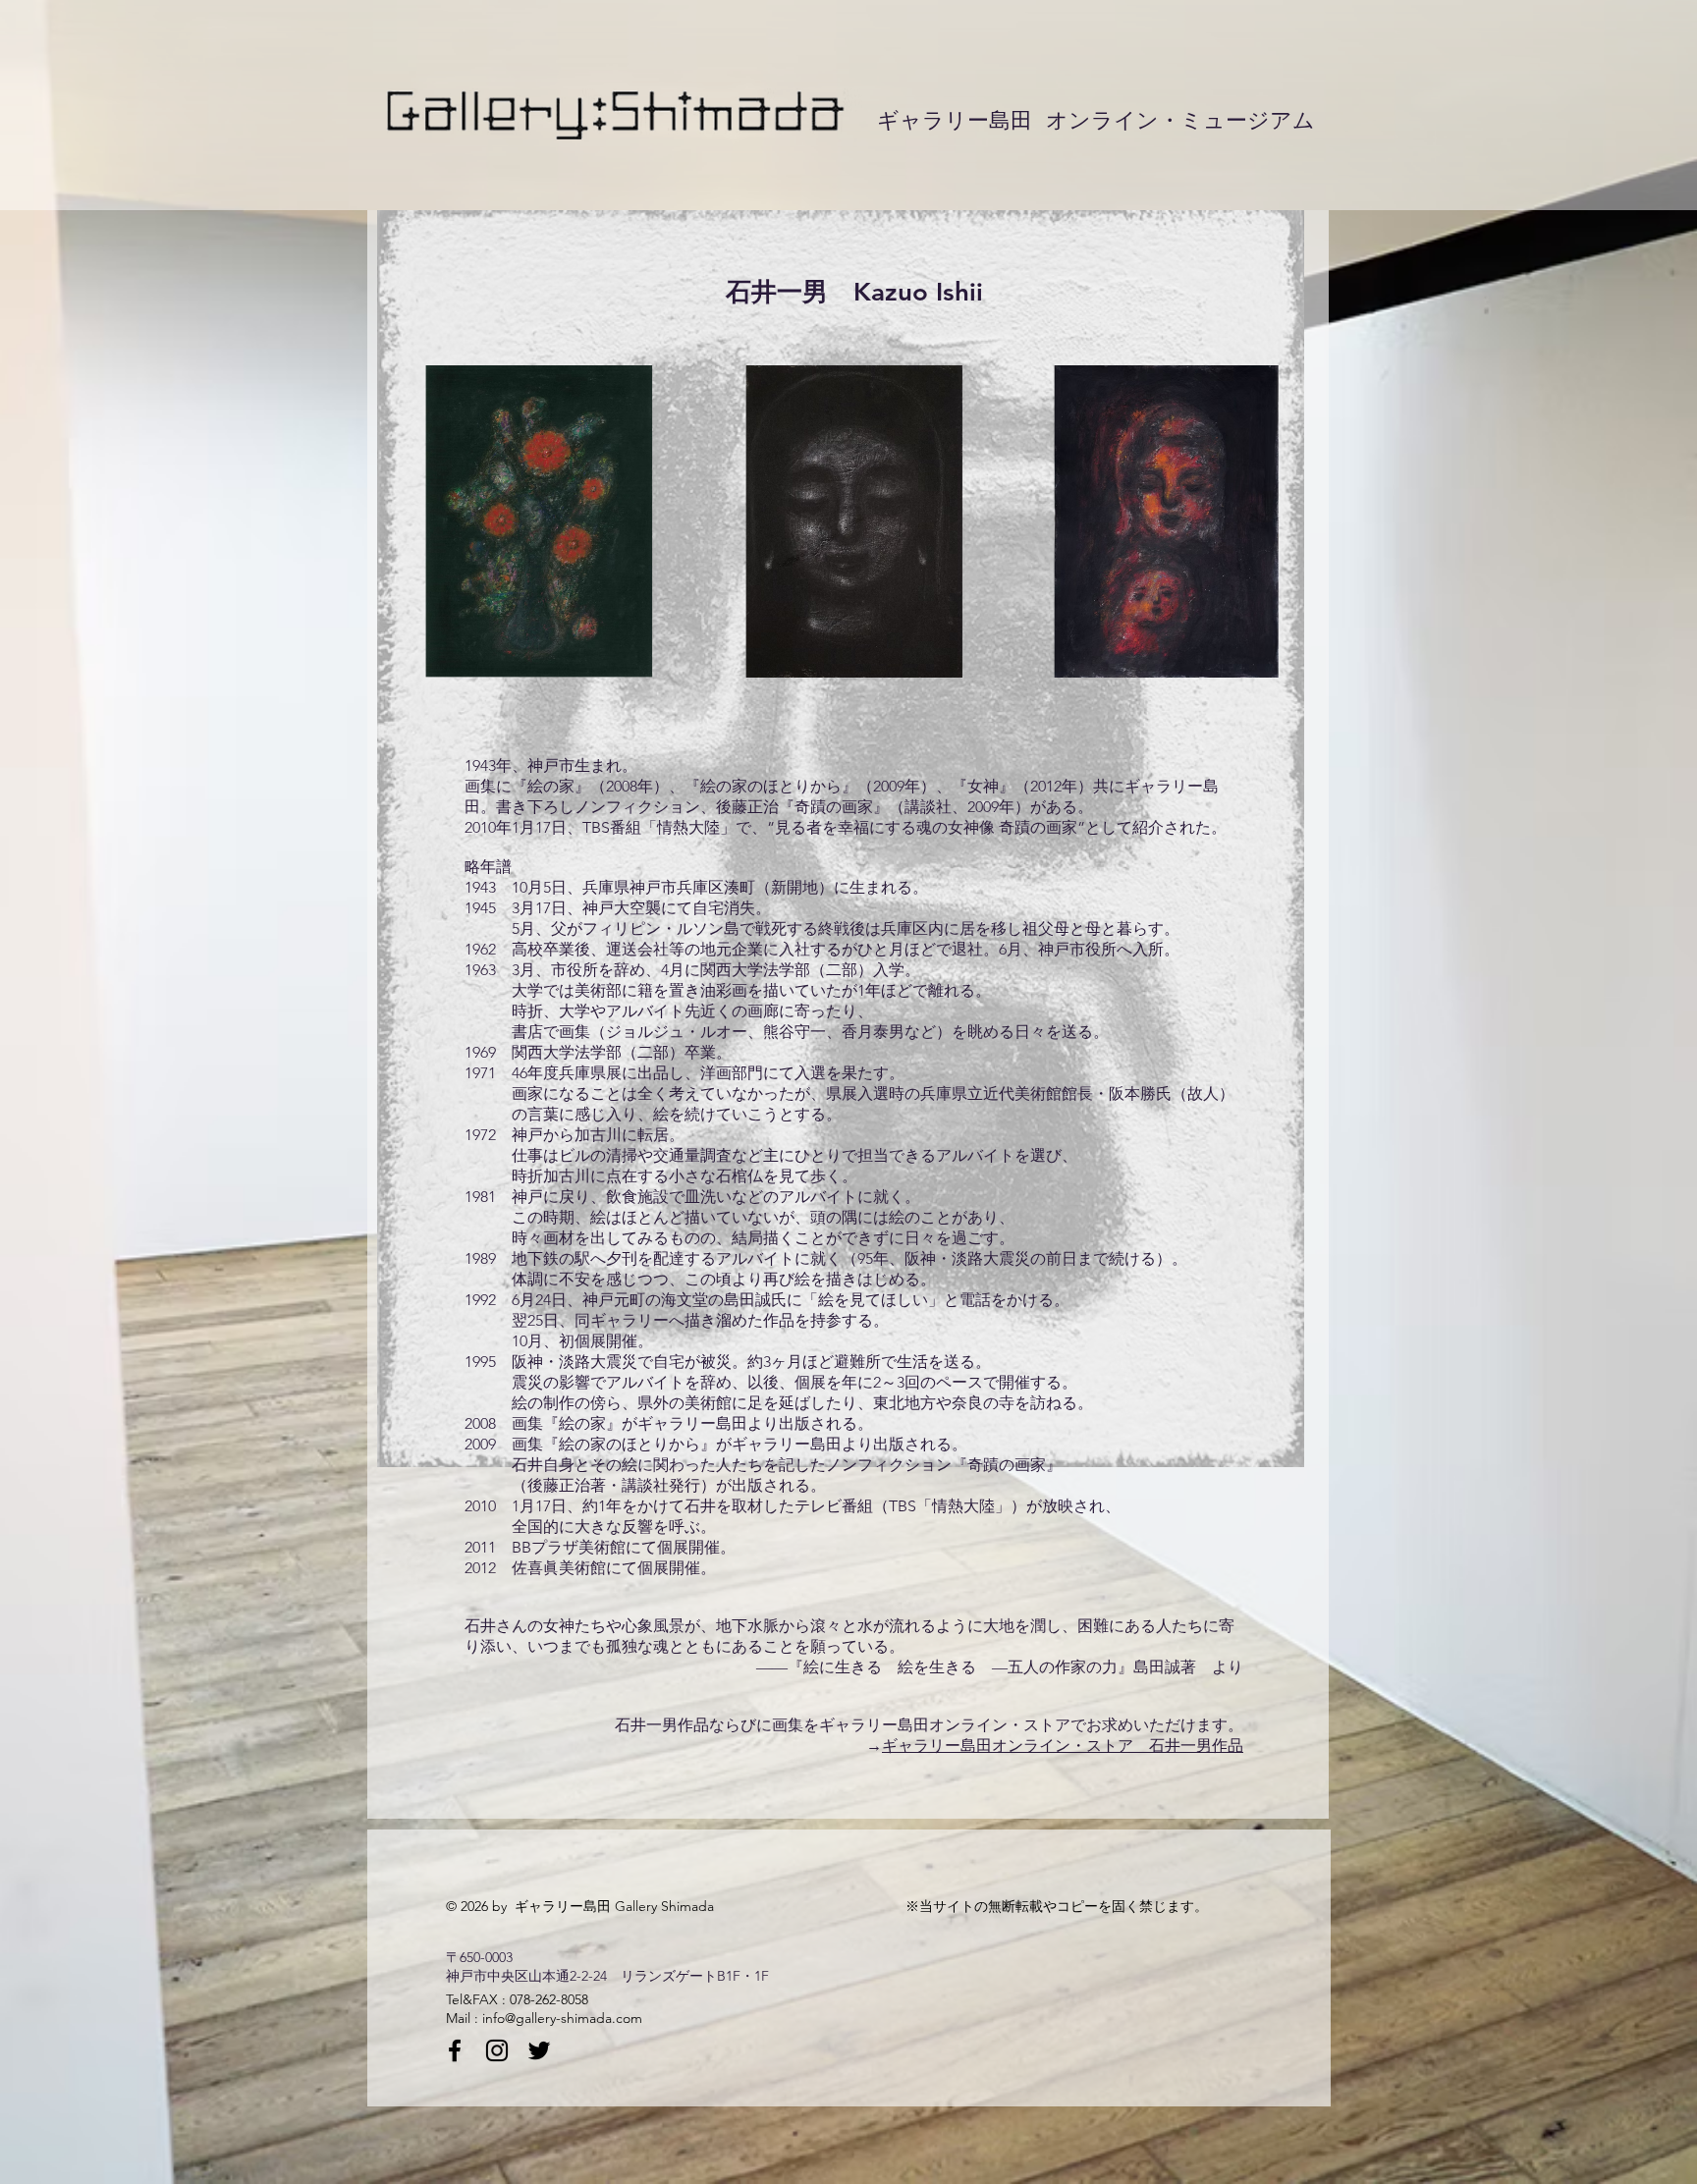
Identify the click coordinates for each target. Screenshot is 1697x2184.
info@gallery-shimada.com (562, 2018)
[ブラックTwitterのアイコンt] (539, 2050)
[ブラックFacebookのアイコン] (455, 2050)
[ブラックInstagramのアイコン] (497, 2050)
